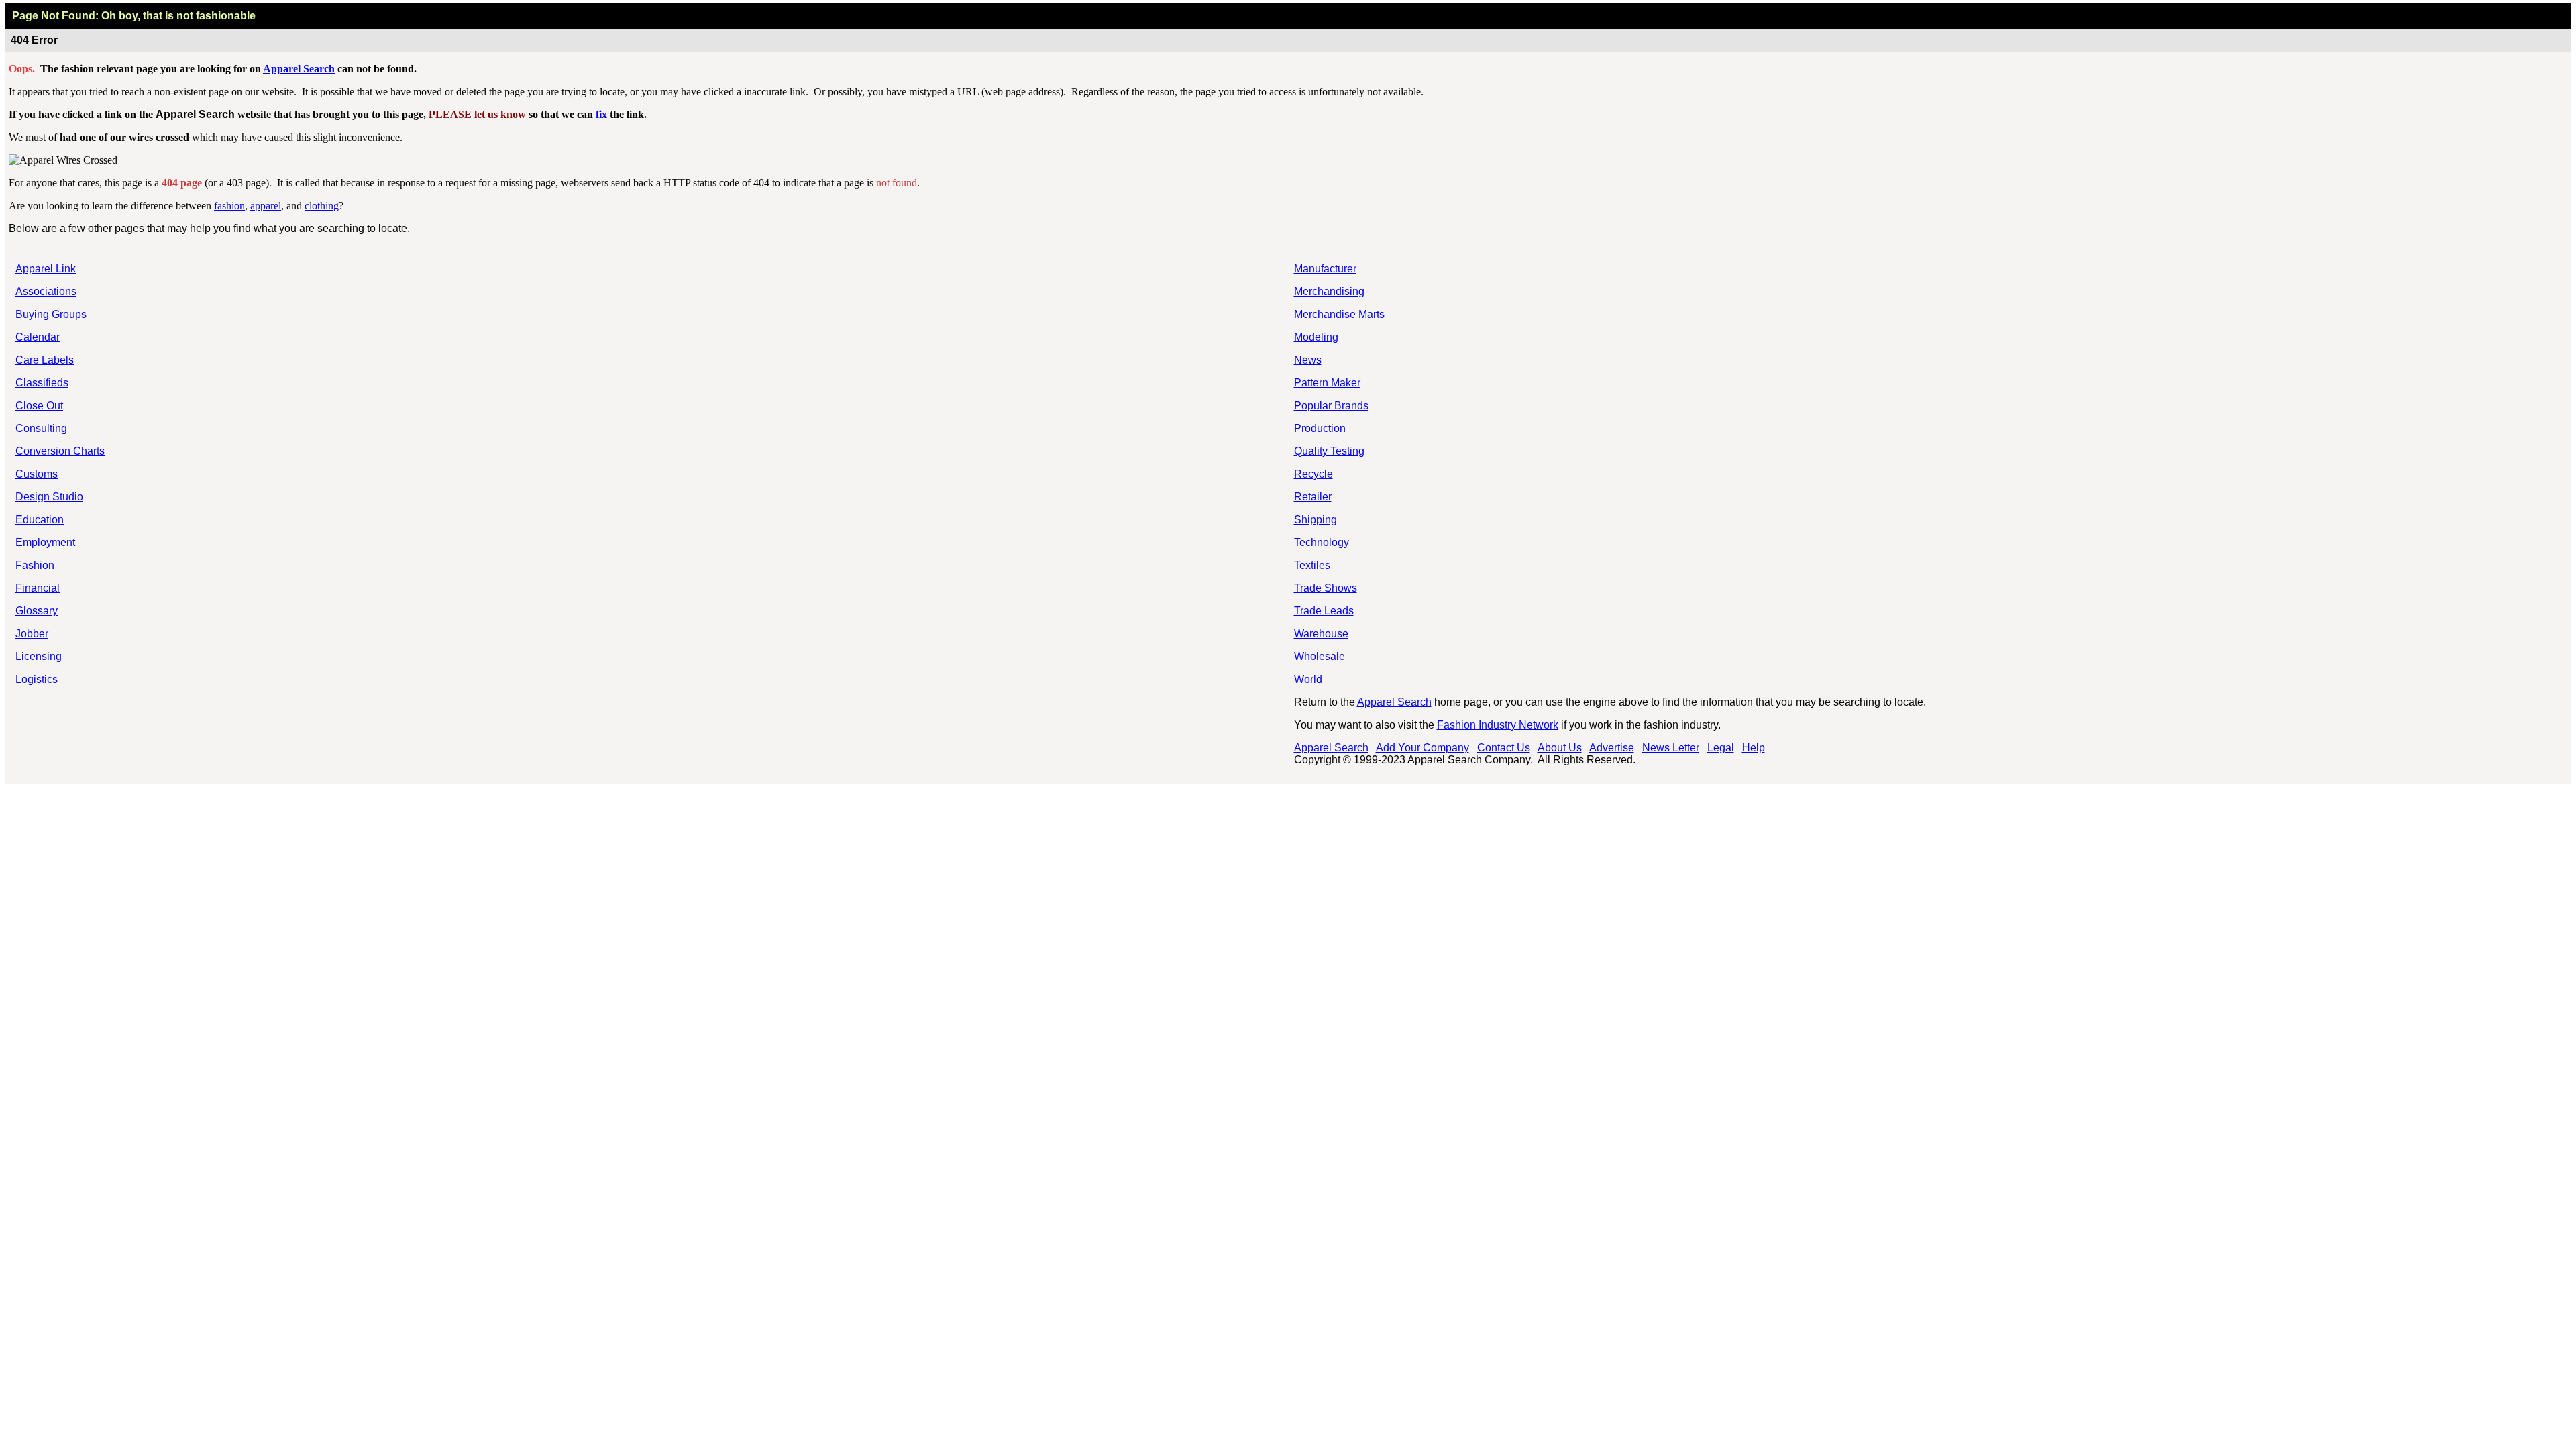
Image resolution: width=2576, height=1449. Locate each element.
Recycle (1313, 474)
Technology (1322, 542)
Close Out (39, 406)
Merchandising (1329, 291)
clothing (322, 206)
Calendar (38, 337)
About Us (1560, 748)
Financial (38, 588)
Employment (45, 542)
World (1308, 679)
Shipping (1316, 520)
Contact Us (1504, 748)
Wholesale (1320, 656)
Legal (1721, 748)
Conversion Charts (60, 451)
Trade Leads (1324, 611)
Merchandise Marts (1339, 314)
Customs (37, 474)
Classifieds (42, 383)
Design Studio (49, 497)
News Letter (1671, 748)
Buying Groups (51, 314)
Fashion (35, 565)
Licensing (39, 656)
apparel (266, 206)
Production (1320, 428)
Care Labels (45, 360)
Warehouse (1321, 634)
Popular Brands (1331, 406)
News (1308, 360)
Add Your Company (1423, 748)
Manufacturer (1325, 269)
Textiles (1312, 565)
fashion (229, 206)
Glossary (37, 611)
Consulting (41, 428)
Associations (46, 291)
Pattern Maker (1327, 383)
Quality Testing (1329, 451)
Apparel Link (46, 269)
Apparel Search (299, 69)
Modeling (1316, 337)
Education (40, 520)
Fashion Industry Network (1498, 725)
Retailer (1313, 497)
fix (601, 114)
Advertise (1612, 748)
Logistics (37, 679)
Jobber (32, 634)
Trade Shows (1326, 588)
